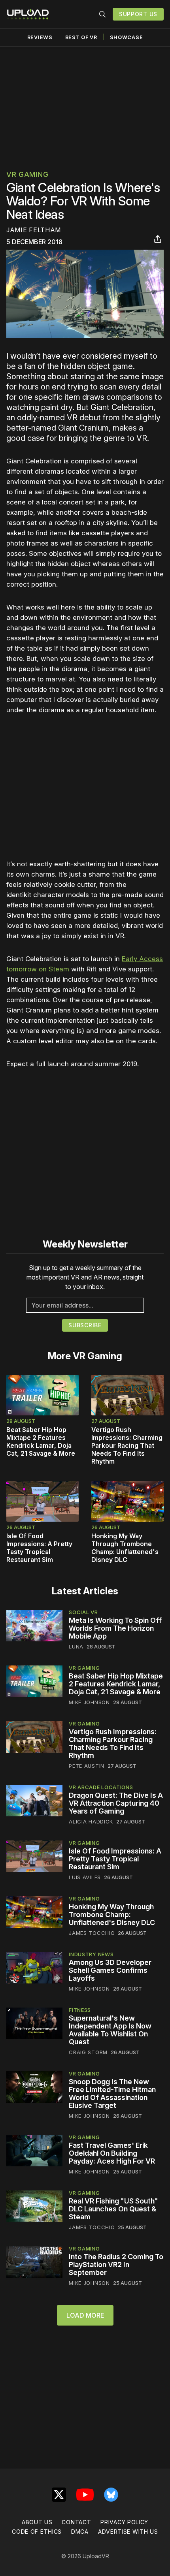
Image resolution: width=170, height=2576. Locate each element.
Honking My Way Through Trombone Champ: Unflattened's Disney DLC (125, 1548)
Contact (76, 2522)
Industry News (91, 1954)
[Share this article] (158, 239)
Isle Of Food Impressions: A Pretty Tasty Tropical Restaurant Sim (39, 1548)
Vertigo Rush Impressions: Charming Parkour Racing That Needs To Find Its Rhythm (127, 1445)
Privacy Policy (124, 2522)
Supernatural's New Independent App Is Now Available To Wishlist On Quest (110, 2030)
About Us (37, 2522)
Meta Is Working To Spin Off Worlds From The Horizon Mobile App (115, 1628)
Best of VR (81, 37)
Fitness (80, 2010)
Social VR (83, 1612)
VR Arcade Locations (101, 1787)
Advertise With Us (128, 2532)
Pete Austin (87, 1766)
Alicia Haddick (91, 1821)
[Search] (102, 14)
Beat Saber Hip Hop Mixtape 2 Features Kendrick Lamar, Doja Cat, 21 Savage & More (41, 1441)
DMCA (80, 2532)
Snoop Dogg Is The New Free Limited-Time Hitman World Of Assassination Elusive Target (112, 2093)
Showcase (127, 37)
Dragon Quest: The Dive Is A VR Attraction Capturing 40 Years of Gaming (116, 1803)
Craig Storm (88, 2052)
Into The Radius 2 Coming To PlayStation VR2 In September (116, 2265)
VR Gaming (27, 174)
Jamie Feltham (34, 230)
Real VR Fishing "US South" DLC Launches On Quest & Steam (113, 2209)
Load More (85, 2315)
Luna (76, 1646)
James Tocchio (92, 1933)
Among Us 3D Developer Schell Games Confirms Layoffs (110, 1970)
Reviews (40, 37)
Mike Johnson (89, 1702)
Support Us (138, 14)
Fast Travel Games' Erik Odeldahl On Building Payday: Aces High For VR (112, 2153)
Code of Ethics (37, 2532)
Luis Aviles (85, 1877)
